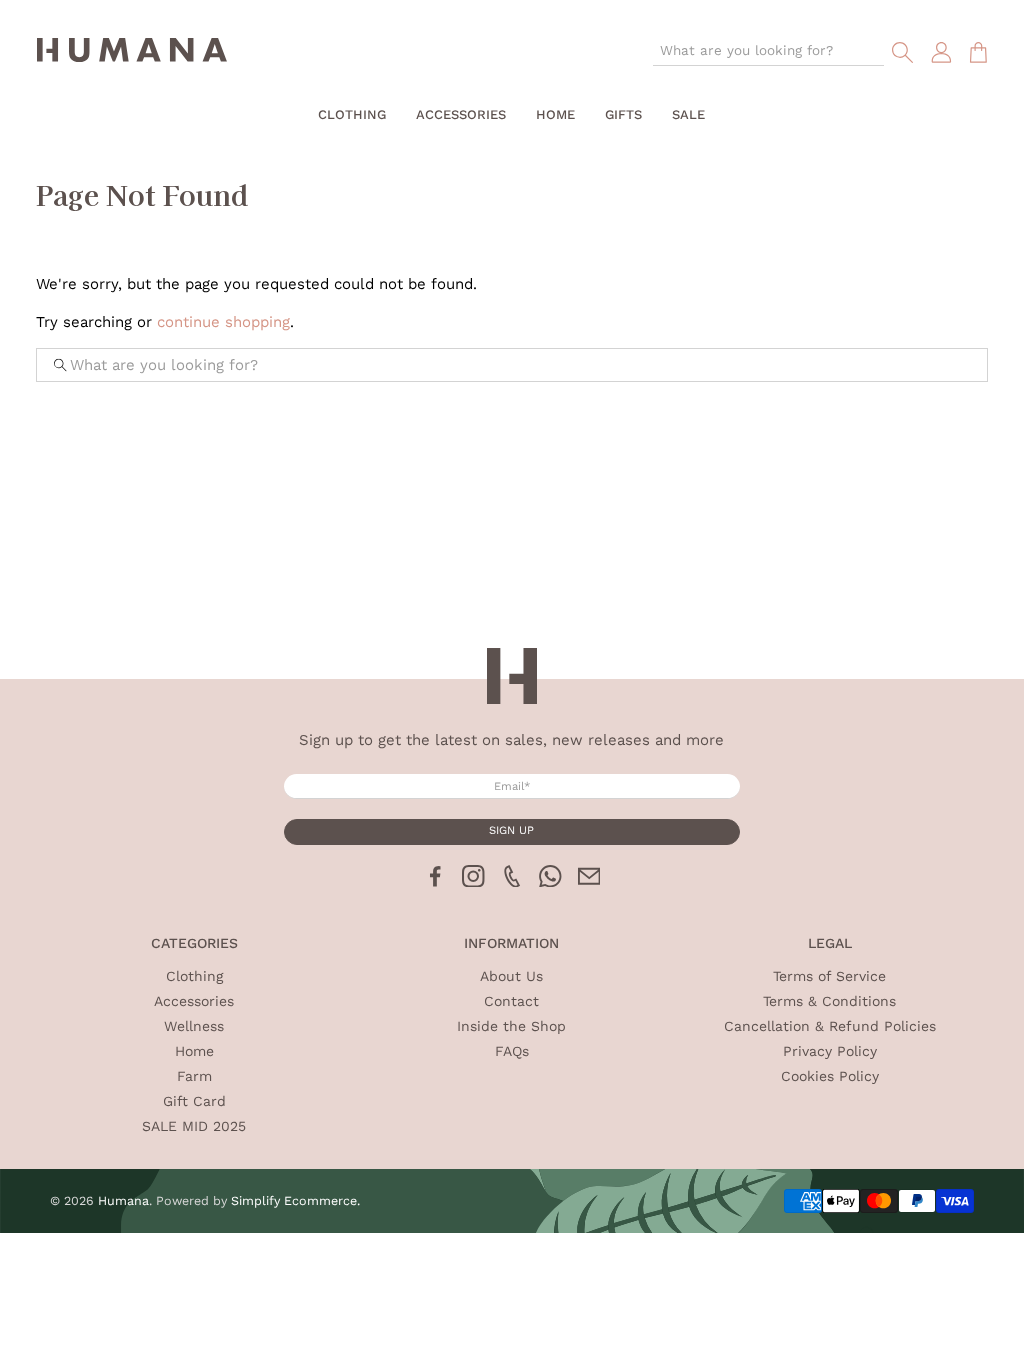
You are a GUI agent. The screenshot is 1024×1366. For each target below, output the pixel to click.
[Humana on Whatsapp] (550, 882)
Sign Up (511, 830)
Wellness (194, 1026)
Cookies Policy (830, 1076)
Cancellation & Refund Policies (830, 1026)
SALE (688, 114)
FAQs (512, 1051)
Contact (511, 1001)
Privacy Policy (830, 1051)
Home (555, 114)
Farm (194, 1076)
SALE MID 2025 (194, 1126)
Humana (123, 1200)
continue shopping (223, 322)
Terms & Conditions (829, 1001)
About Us (511, 976)
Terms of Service (829, 976)
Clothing (352, 114)
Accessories (461, 114)
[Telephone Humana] (512, 882)
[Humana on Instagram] (473, 882)
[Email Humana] (589, 882)
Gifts (623, 114)
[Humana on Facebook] (435, 882)
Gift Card (194, 1101)
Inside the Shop (511, 1026)
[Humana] (132, 53)
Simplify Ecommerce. (295, 1200)
